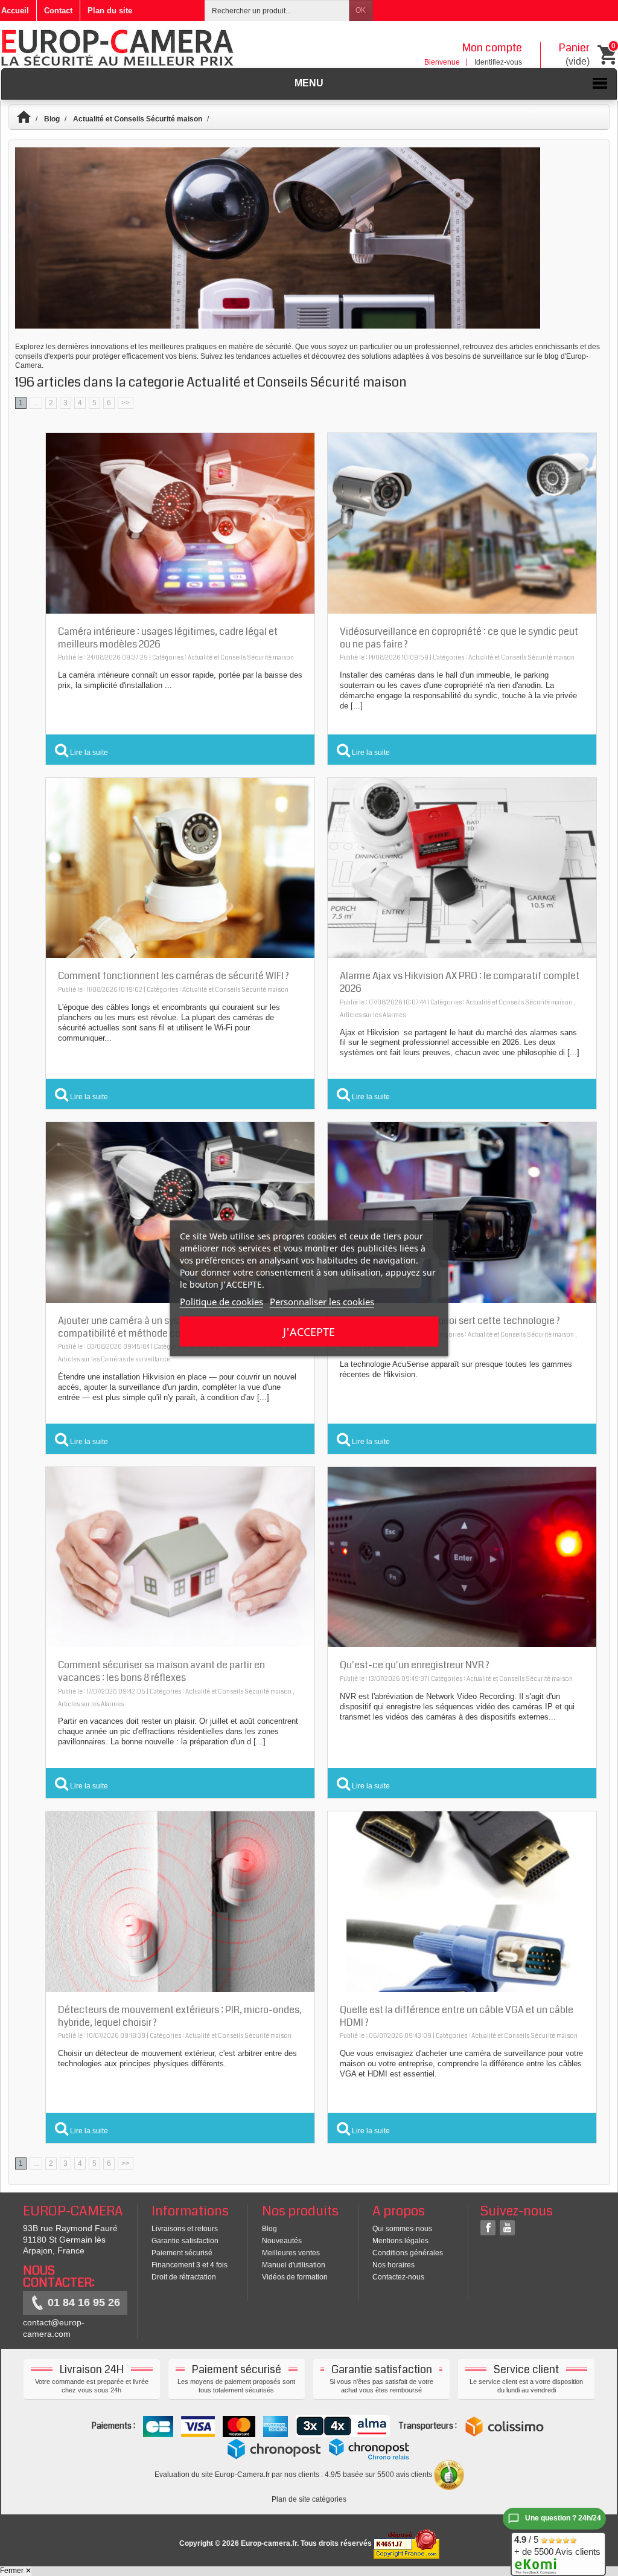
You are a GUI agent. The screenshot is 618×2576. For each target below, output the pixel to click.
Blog (52, 119)
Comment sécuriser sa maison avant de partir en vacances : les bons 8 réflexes (161, 1671)
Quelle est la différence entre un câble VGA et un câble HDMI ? (457, 2016)
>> (126, 403)
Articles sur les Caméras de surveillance (114, 1360)
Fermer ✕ (16, 2571)
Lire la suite (88, 752)
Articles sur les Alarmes (373, 1015)
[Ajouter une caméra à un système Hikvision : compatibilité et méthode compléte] (180, 1212)
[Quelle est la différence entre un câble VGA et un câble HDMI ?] (462, 1901)
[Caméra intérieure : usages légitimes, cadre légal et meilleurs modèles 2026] (180, 523)
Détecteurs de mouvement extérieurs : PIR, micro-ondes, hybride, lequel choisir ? (180, 2016)
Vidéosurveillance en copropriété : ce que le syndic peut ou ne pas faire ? (459, 638)
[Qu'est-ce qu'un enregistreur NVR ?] (462, 1556)
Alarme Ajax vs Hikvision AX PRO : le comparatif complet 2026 (460, 982)
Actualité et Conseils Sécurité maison (138, 119)
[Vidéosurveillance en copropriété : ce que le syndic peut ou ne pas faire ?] (462, 523)
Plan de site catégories (309, 2499)
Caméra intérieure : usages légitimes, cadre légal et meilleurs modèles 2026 (168, 638)
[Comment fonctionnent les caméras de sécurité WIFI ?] (180, 867)
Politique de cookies (221, 1301)
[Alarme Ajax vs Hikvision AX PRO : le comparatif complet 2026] (462, 867)
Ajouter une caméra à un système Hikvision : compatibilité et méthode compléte (152, 1327)
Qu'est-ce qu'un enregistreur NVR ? (415, 1665)
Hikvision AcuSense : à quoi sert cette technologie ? (450, 1321)
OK (361, 10)
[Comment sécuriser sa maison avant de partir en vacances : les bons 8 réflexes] (180, 1556)
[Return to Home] (29, 119)
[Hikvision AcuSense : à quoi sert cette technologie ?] (462, 1212)
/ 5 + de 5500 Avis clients (557, 2545)
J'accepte (309, 1331)
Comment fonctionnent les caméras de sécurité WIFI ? (174, 976)
